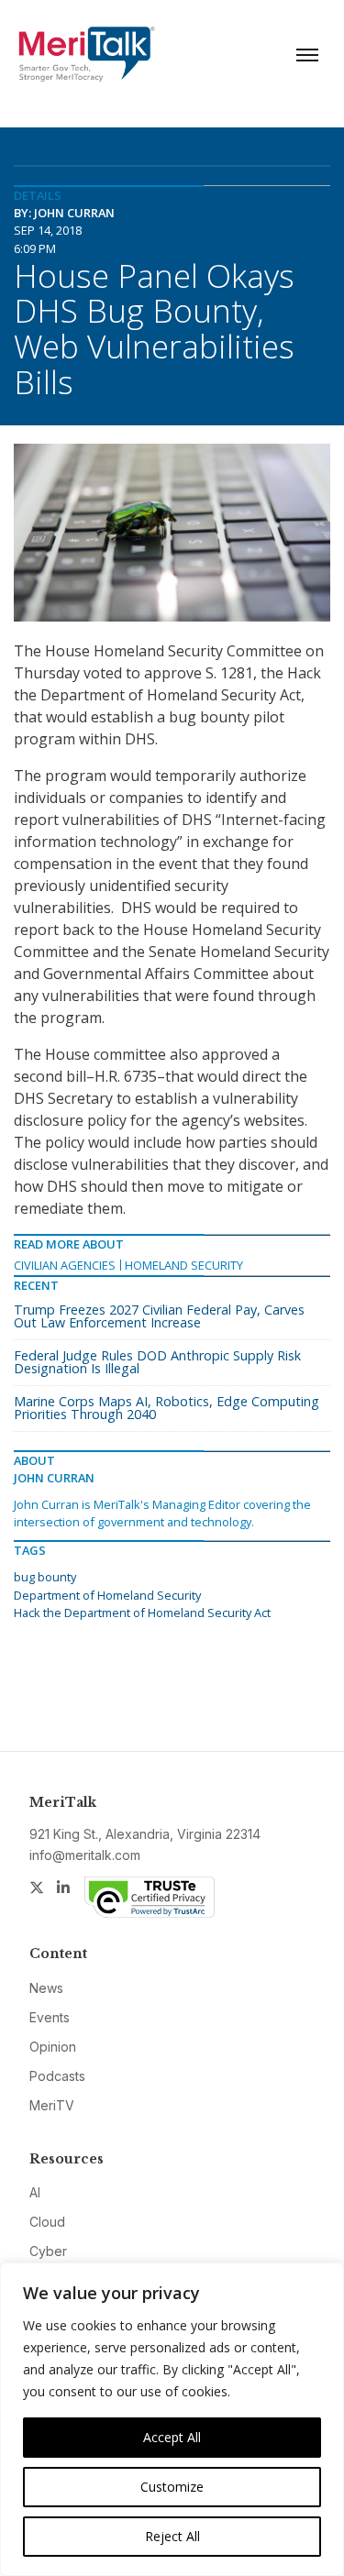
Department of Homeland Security (107, 1595)
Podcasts (57, 2076)
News (46, 1988)
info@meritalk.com (85, 1855)
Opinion (53, 2047)
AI (35, 2192)
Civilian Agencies (65, 1265)
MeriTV (52, 2105)
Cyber (48, 2251)
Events (50, 2017)
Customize (172, 2487)
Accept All (172, 2437)
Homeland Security (184, 1265)
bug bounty (45, 1577)
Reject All (172, 2536)
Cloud (47, 2222)
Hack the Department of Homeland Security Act (142, 1613)
